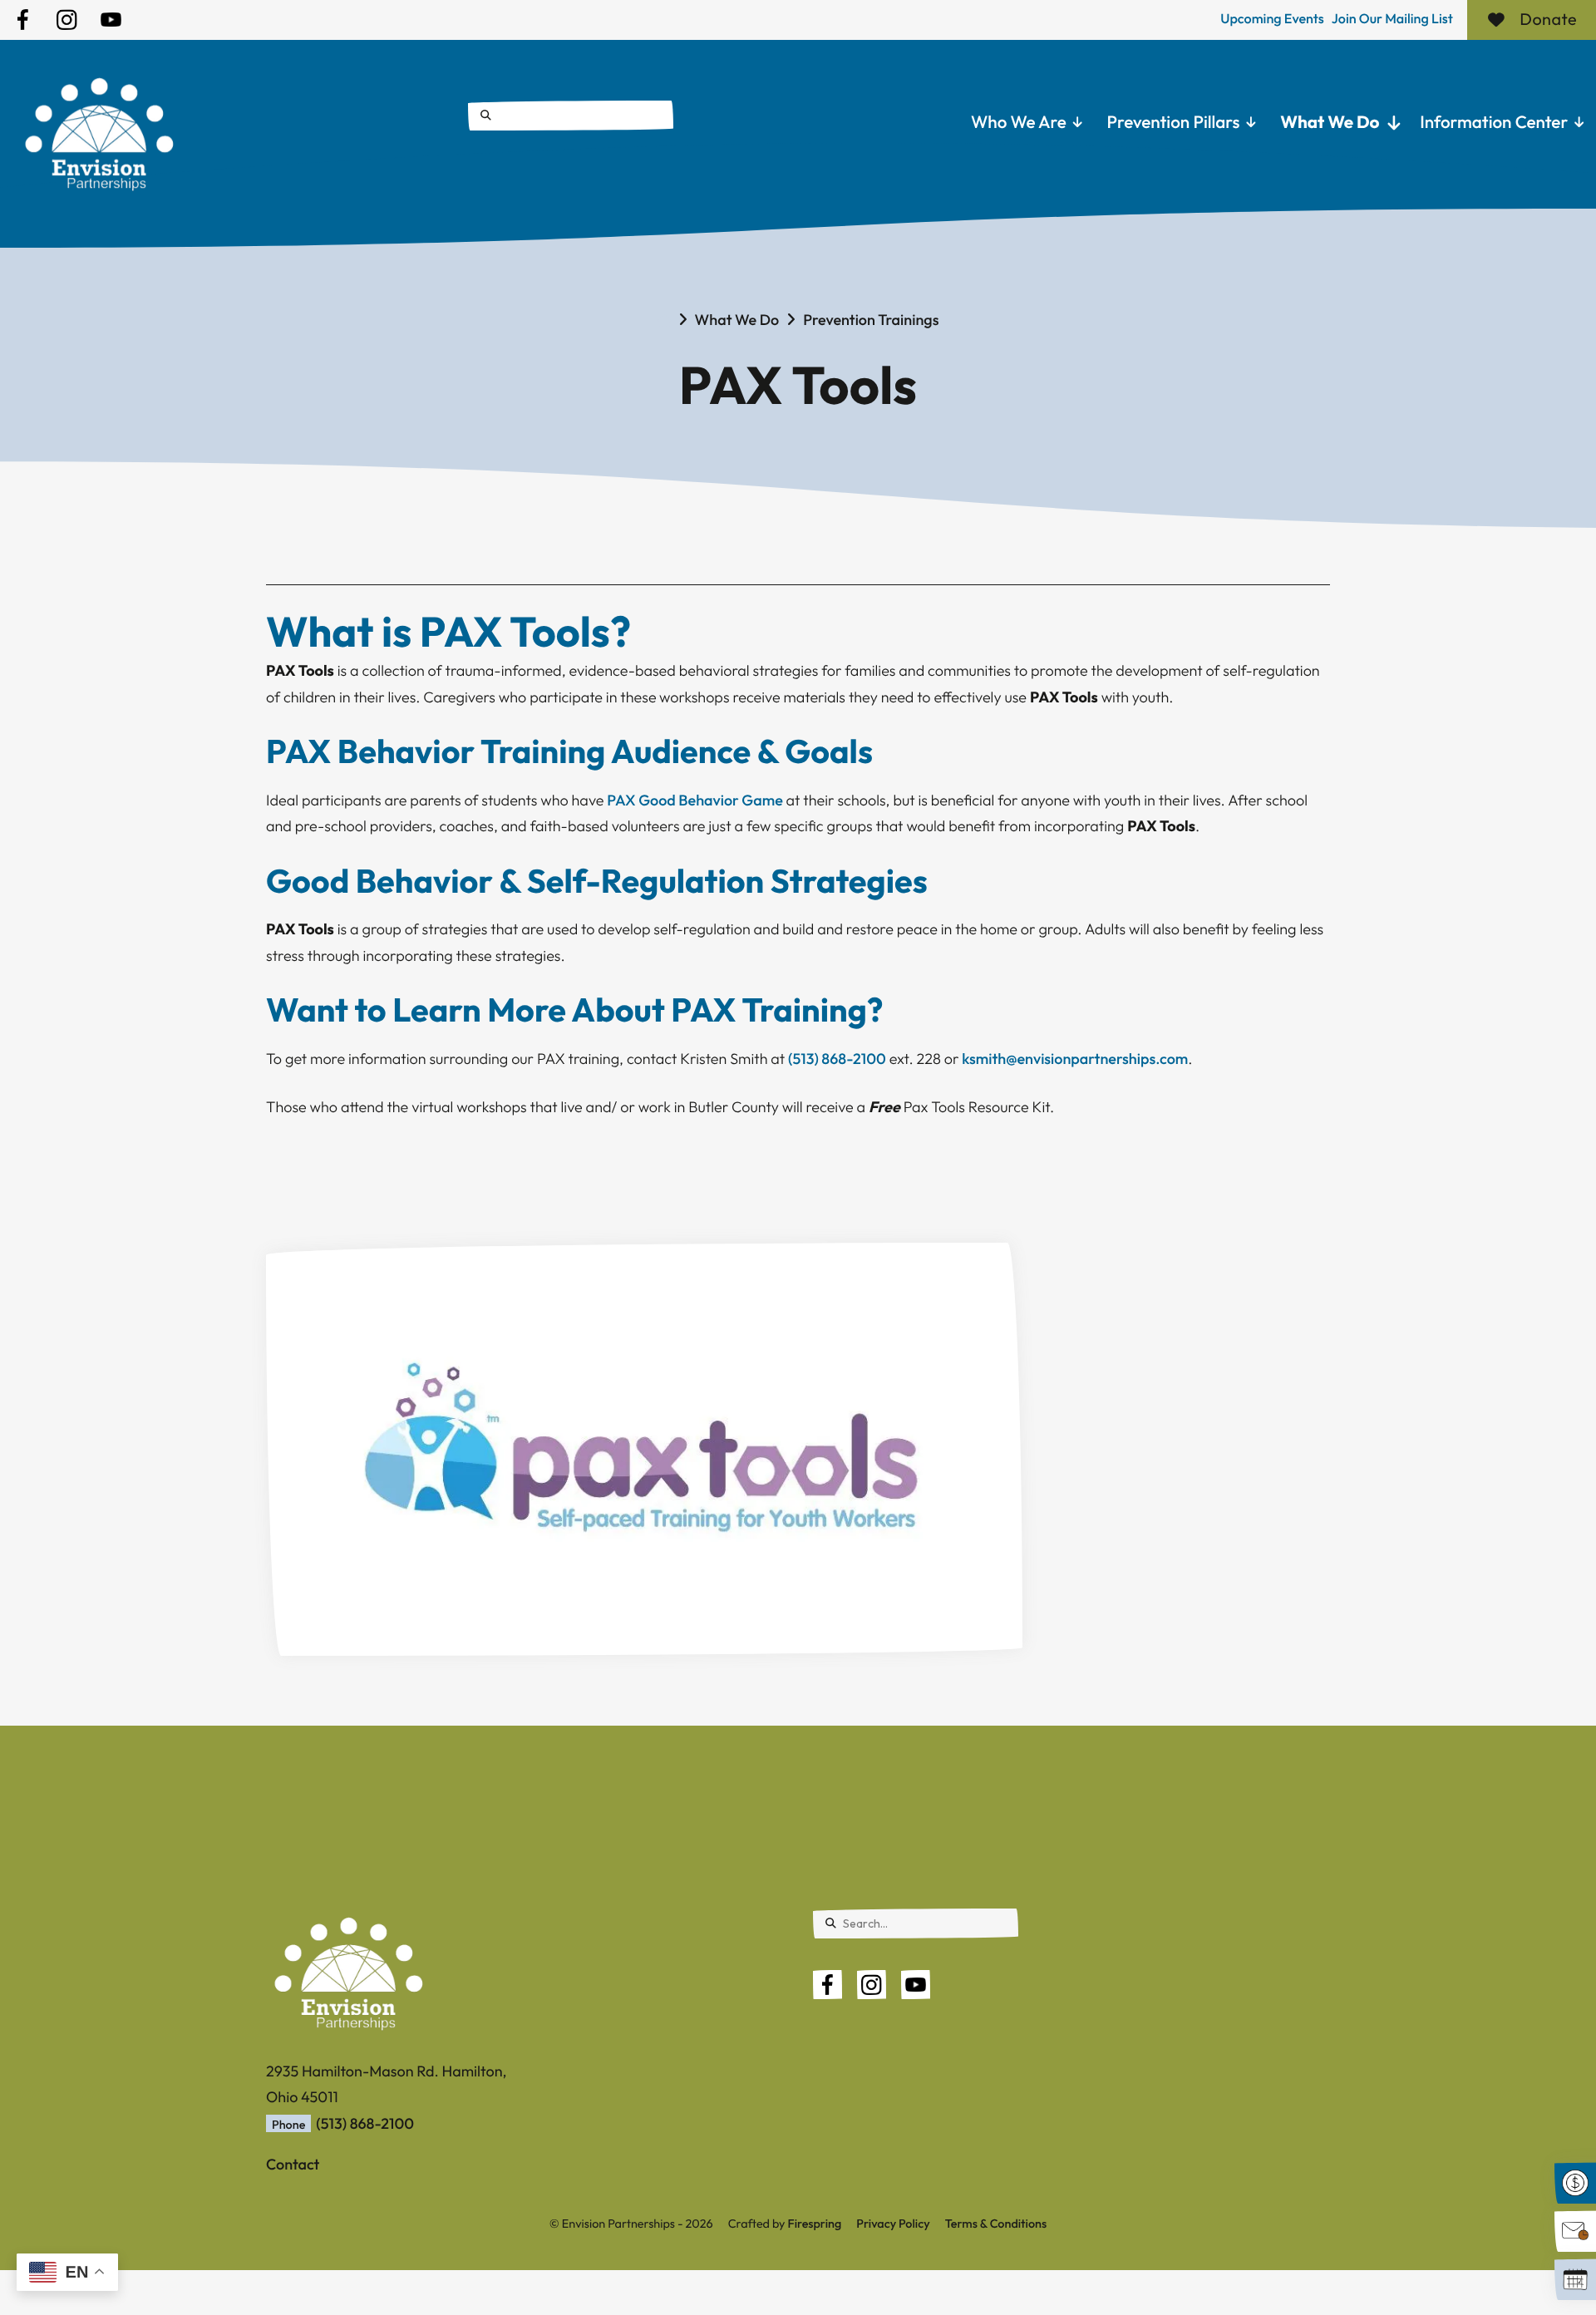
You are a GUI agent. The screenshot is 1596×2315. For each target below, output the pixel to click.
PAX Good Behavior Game (695, 800)
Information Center (1494, 122)
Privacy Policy (893, 2224)
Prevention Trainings (871, 320)
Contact (293, 2164)
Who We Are (1019, 122)
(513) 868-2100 (837, 1059)
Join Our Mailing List (1392, 19)
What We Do (1330, 122)
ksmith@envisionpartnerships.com (1075, 1059)
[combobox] (571, 116)
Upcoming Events (1272, 19)
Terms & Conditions (996, 2224)
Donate (1548, 20)
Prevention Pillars (1174, 122)
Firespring (814, 2224)
